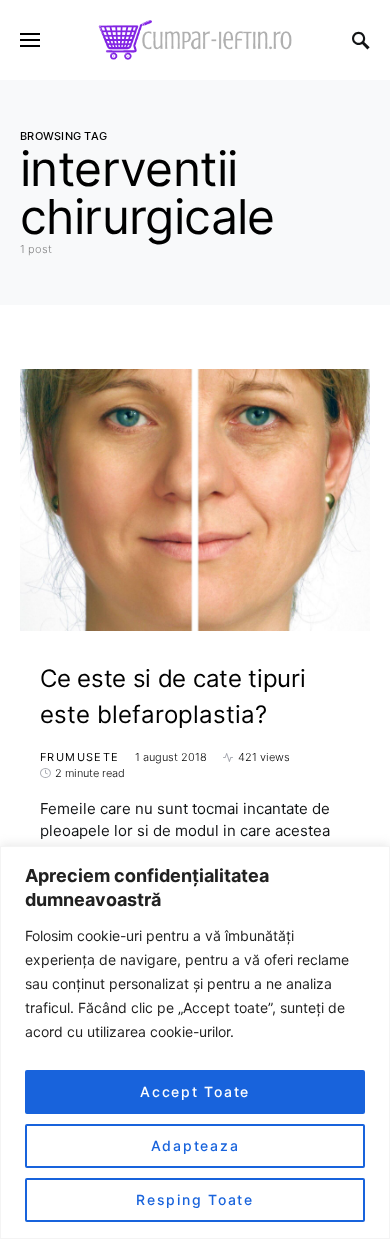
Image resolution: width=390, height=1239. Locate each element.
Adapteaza (195, 1145)
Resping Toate (195, 1199)
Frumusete (79, 757)
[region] (195, 1042)
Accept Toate (195, 1091)
